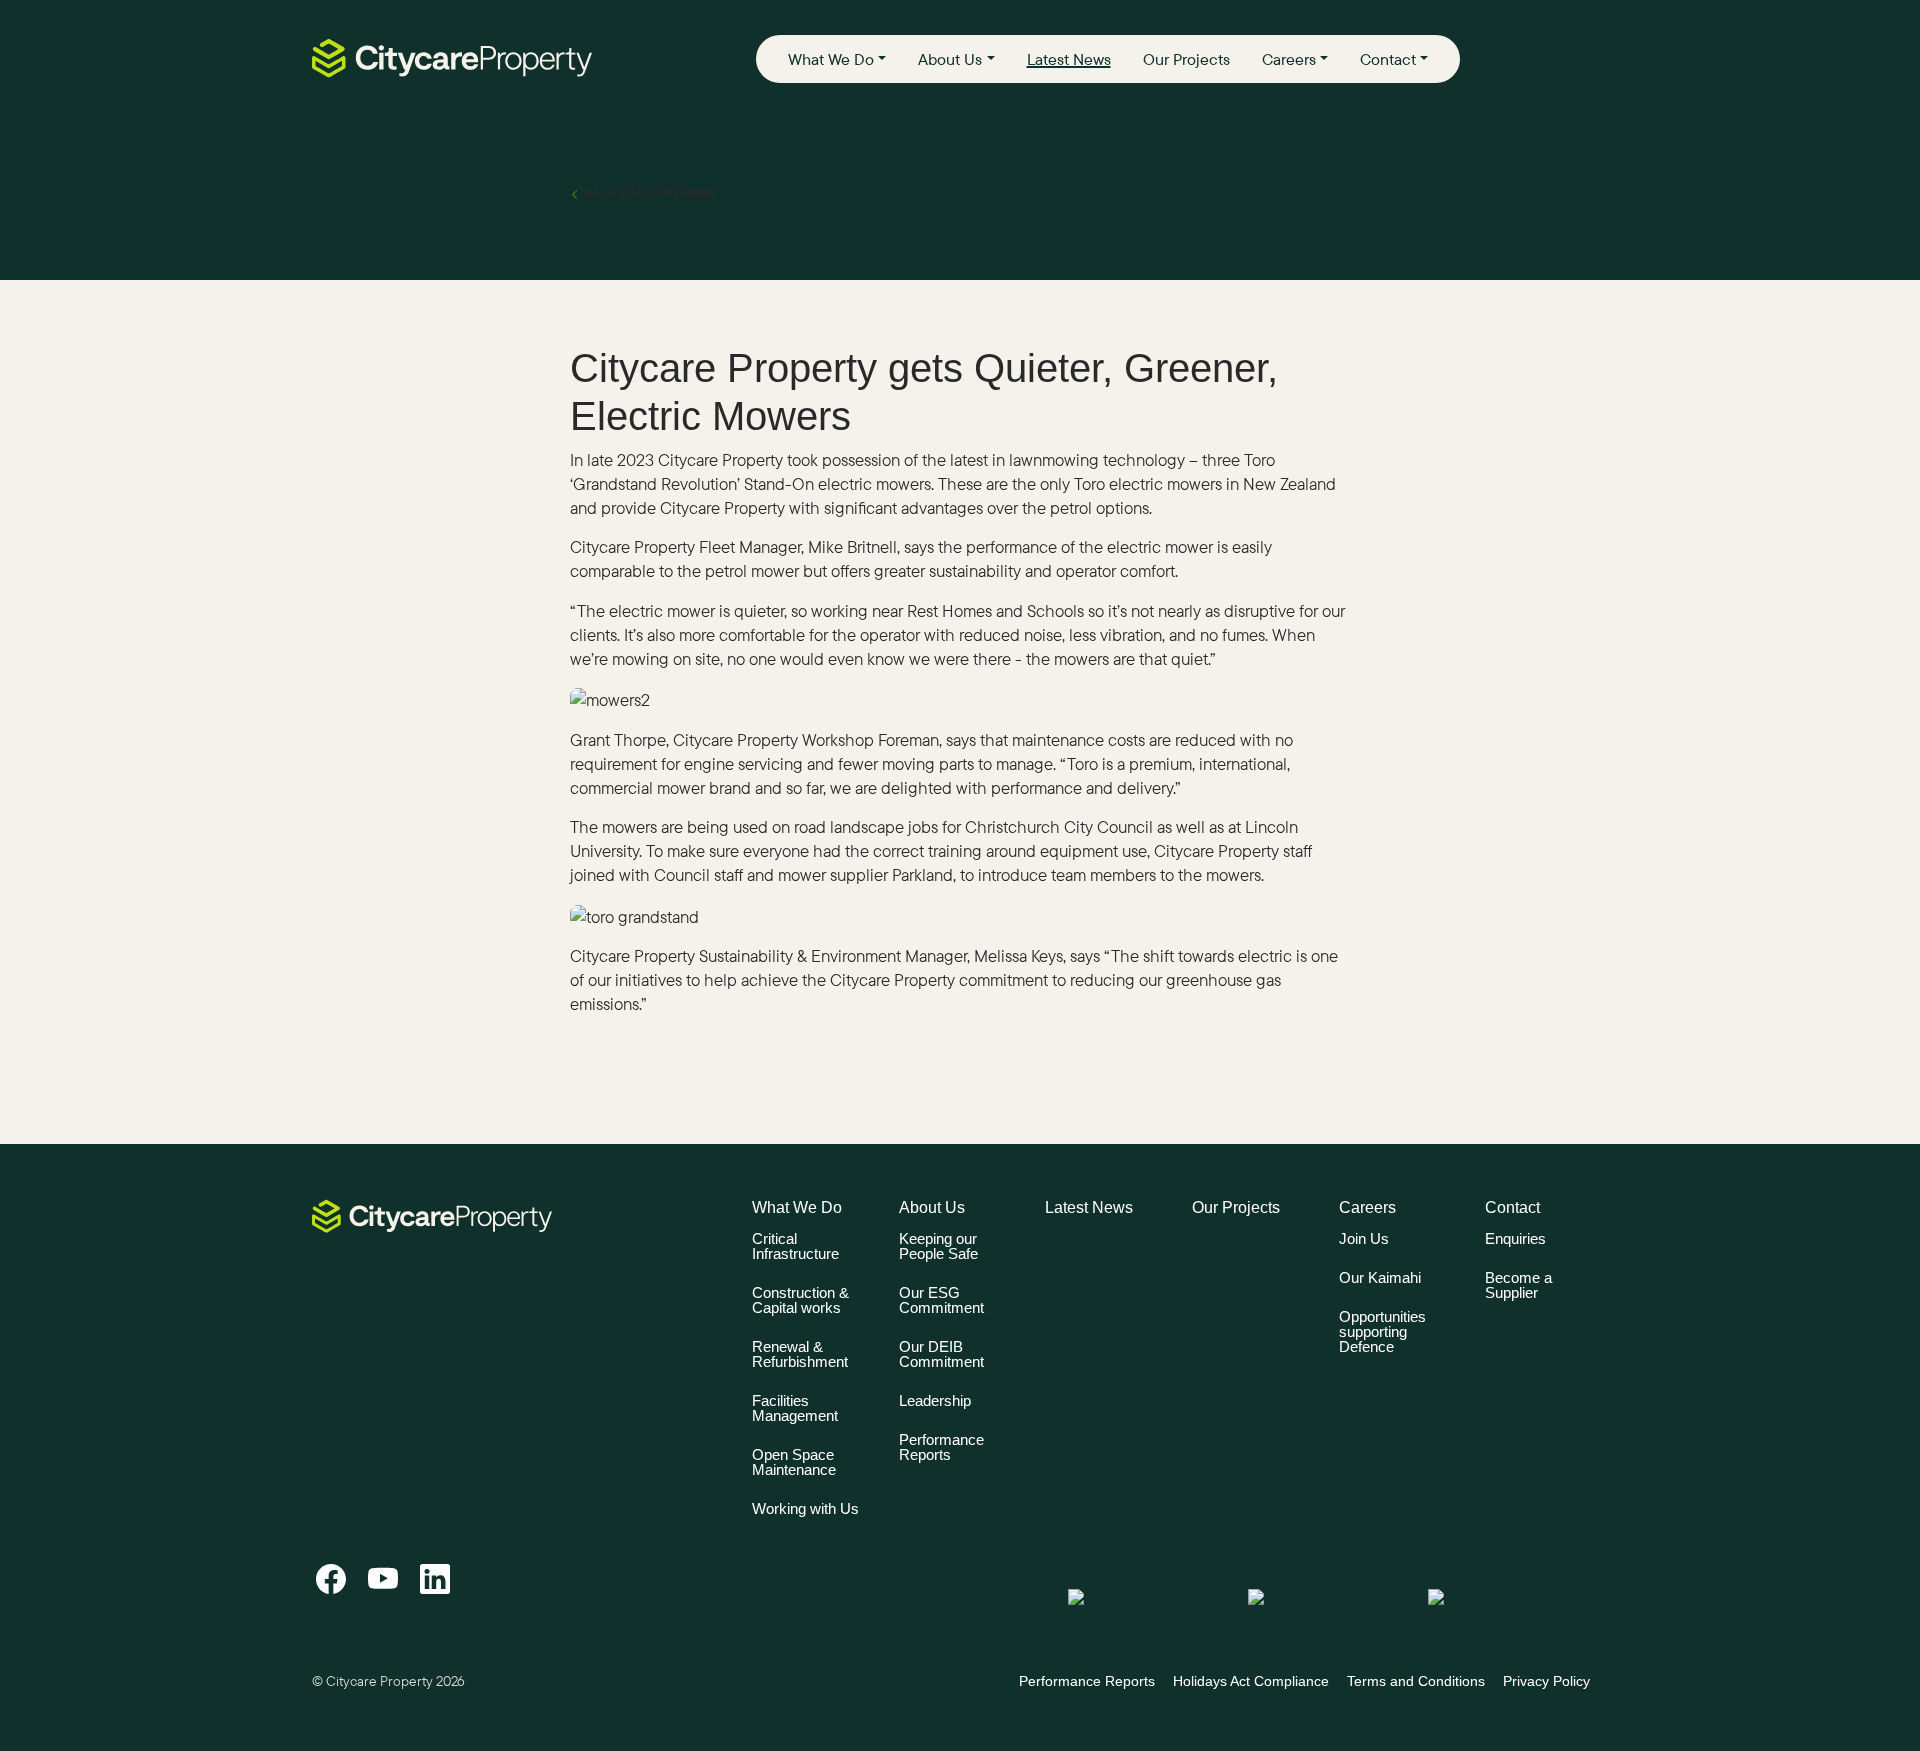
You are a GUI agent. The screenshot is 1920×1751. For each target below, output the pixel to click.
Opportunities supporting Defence (1382, 1331)
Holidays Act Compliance (1251, 1681)
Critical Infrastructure (795, 1246)
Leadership (935, 1400)
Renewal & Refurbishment (800, 1354)
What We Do (831, 59)
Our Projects (1186, 59)
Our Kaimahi (1380, 1277)
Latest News (1069, 59)
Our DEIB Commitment (941, 1354)
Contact (1388, 59)
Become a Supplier (1518, 1285)
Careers (1289, 59)
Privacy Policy (1546, 1681)
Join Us (1364, 1238)
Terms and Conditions (1416, 1681)
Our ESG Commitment (941, 1300)
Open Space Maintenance (794, 1462)
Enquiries (1515, 1238)
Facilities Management (795, 1408)
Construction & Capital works (800, 1300)
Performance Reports (941, 1447)
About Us (950, 59)
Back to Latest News (649, 193)
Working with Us (805, 1508)
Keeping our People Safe (938, 1246)
